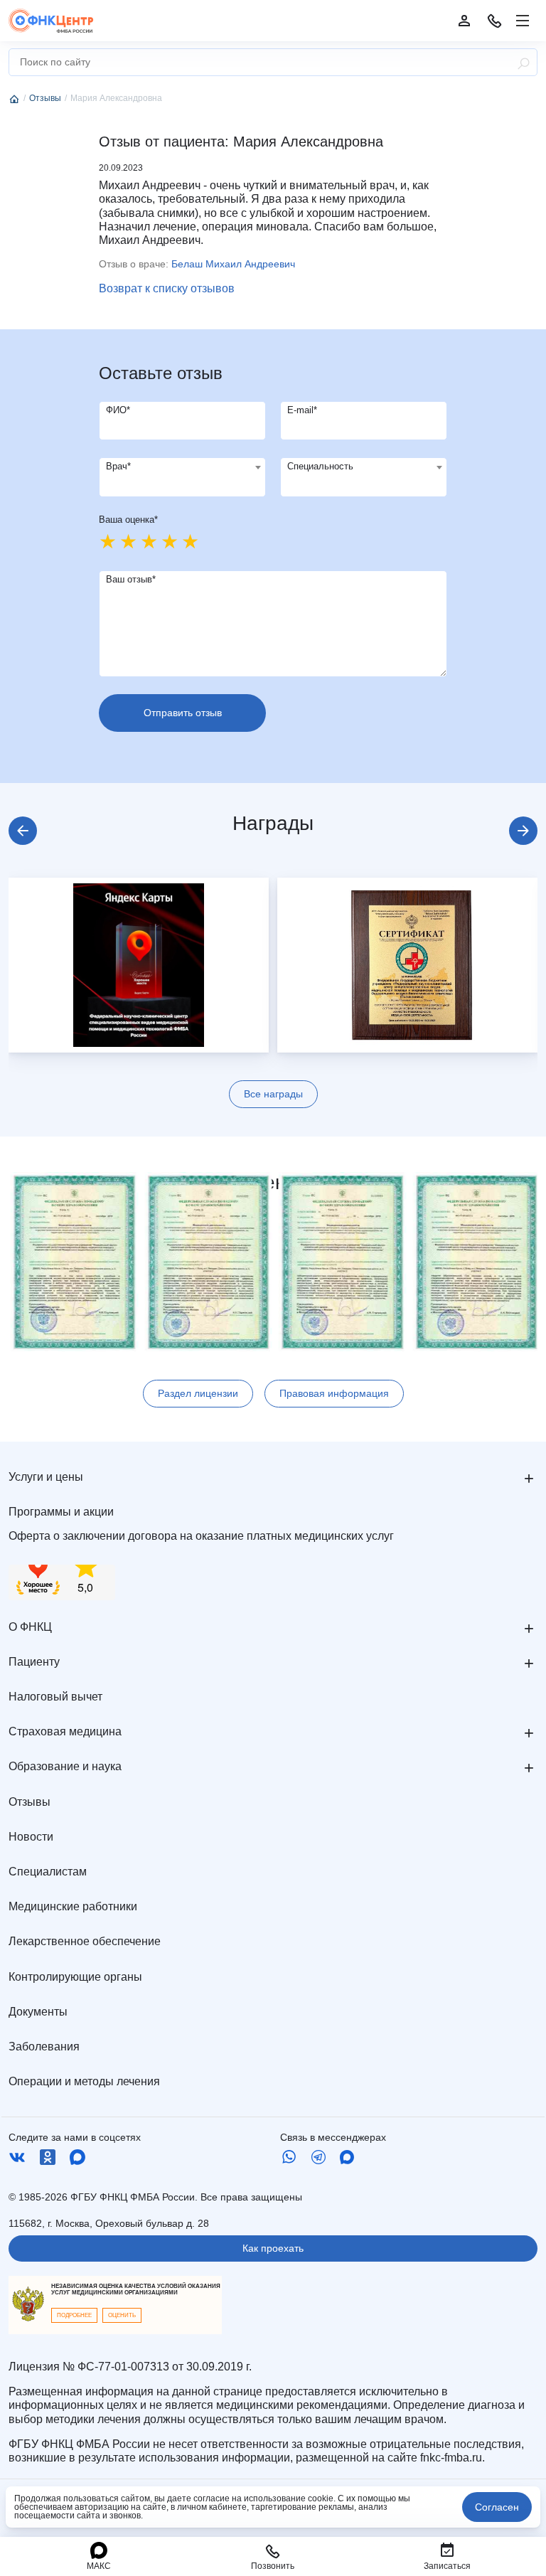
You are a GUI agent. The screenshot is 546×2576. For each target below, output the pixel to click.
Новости (31, 1837)
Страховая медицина (65, 1731)
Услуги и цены (46, 1477)
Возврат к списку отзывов (167, 288)
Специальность (320, 466)
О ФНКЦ (30, 1627)
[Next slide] (523, 831)
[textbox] (182, 467)
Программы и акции (61, 1512)
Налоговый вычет (55, 1697)
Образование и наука (65, 1766)
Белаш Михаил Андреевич (233, 264)
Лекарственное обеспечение (85, 1941)
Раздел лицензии (198, 1393)
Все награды (273, 1094)
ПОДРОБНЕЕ (74, 2315)
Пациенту (34, 1662)
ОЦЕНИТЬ (122, 2315)
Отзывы (30, 1802)
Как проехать (273, 2248)
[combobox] (182, 477)
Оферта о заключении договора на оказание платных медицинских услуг (201, 1536)
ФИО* (118, 410)
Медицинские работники (73, 1906)
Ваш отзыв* (131, 579)
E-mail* (302, 410)
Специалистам (48, 1872)
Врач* (118, 466)
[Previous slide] (23, 831)
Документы (38, 2012)
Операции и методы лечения (84, 2081)
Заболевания (44, 2047)
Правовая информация (334, 1393)
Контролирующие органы (75, 1977)
